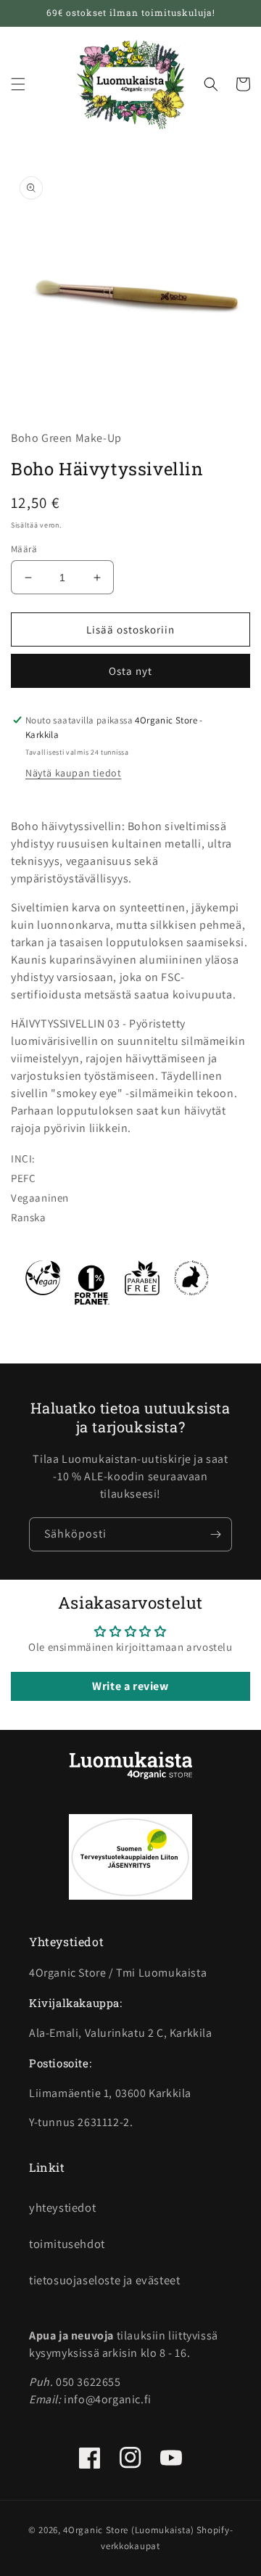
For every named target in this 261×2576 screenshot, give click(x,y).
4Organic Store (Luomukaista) (129, 2530)
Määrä (24, 549)
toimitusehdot (67, 2244)
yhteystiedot (62, 2207)
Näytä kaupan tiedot (73, 773)
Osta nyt (130, 671)
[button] (18, 84)
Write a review (130, 1686)
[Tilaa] (215, 1534)
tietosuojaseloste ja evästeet (104, 2280)
